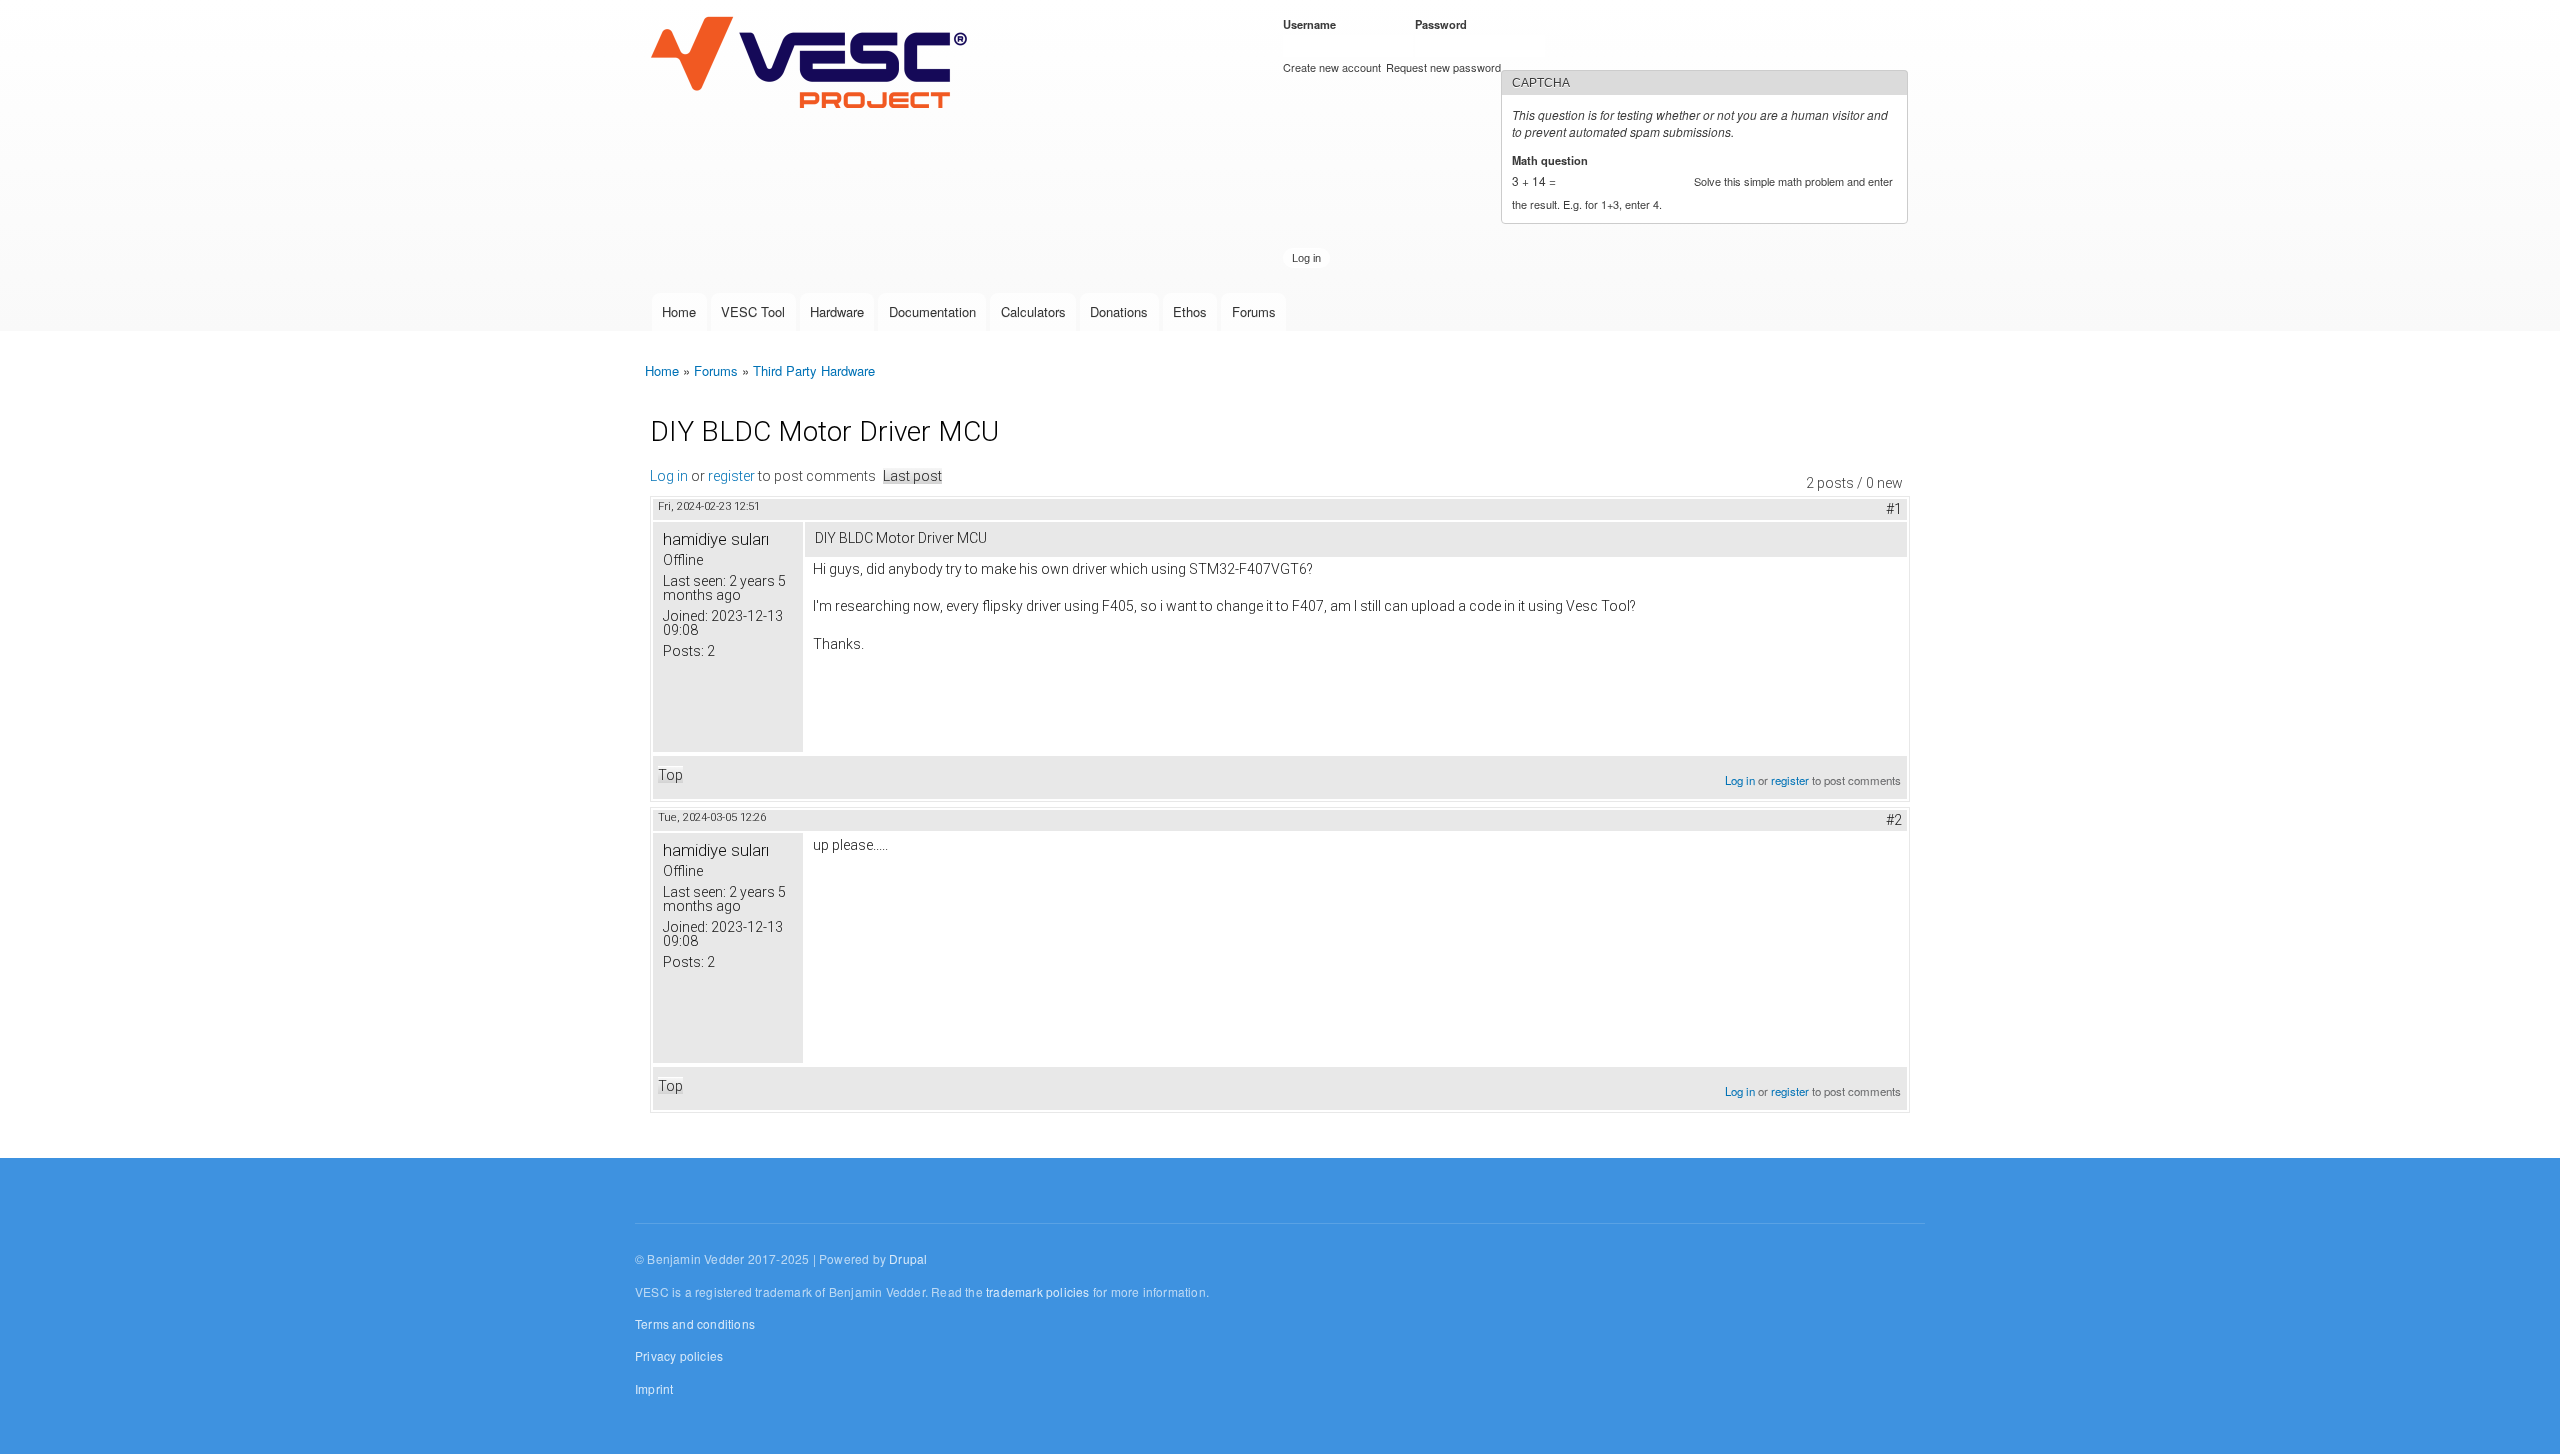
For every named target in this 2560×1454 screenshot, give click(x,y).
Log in (669, 476)
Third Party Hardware (814, 370)
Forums (1254, 311)
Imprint (654, 1388)
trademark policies (1038, 1291)
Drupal (908, 1258)
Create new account (1332, 67)
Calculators (1033, 311)
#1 (1894, 509)
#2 (1894, 820)
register (731, 476)
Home (679, 311)
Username (1313, 24)
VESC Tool (753, 311)
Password (1444, 24)
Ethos (1190, 311)
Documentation (932, 311)
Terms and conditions (695, 1323)
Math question (1553, 160)
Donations (1119, 311)
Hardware (837, 311)
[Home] (813, 64)
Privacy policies (679, 1355)
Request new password (1443, 67)
